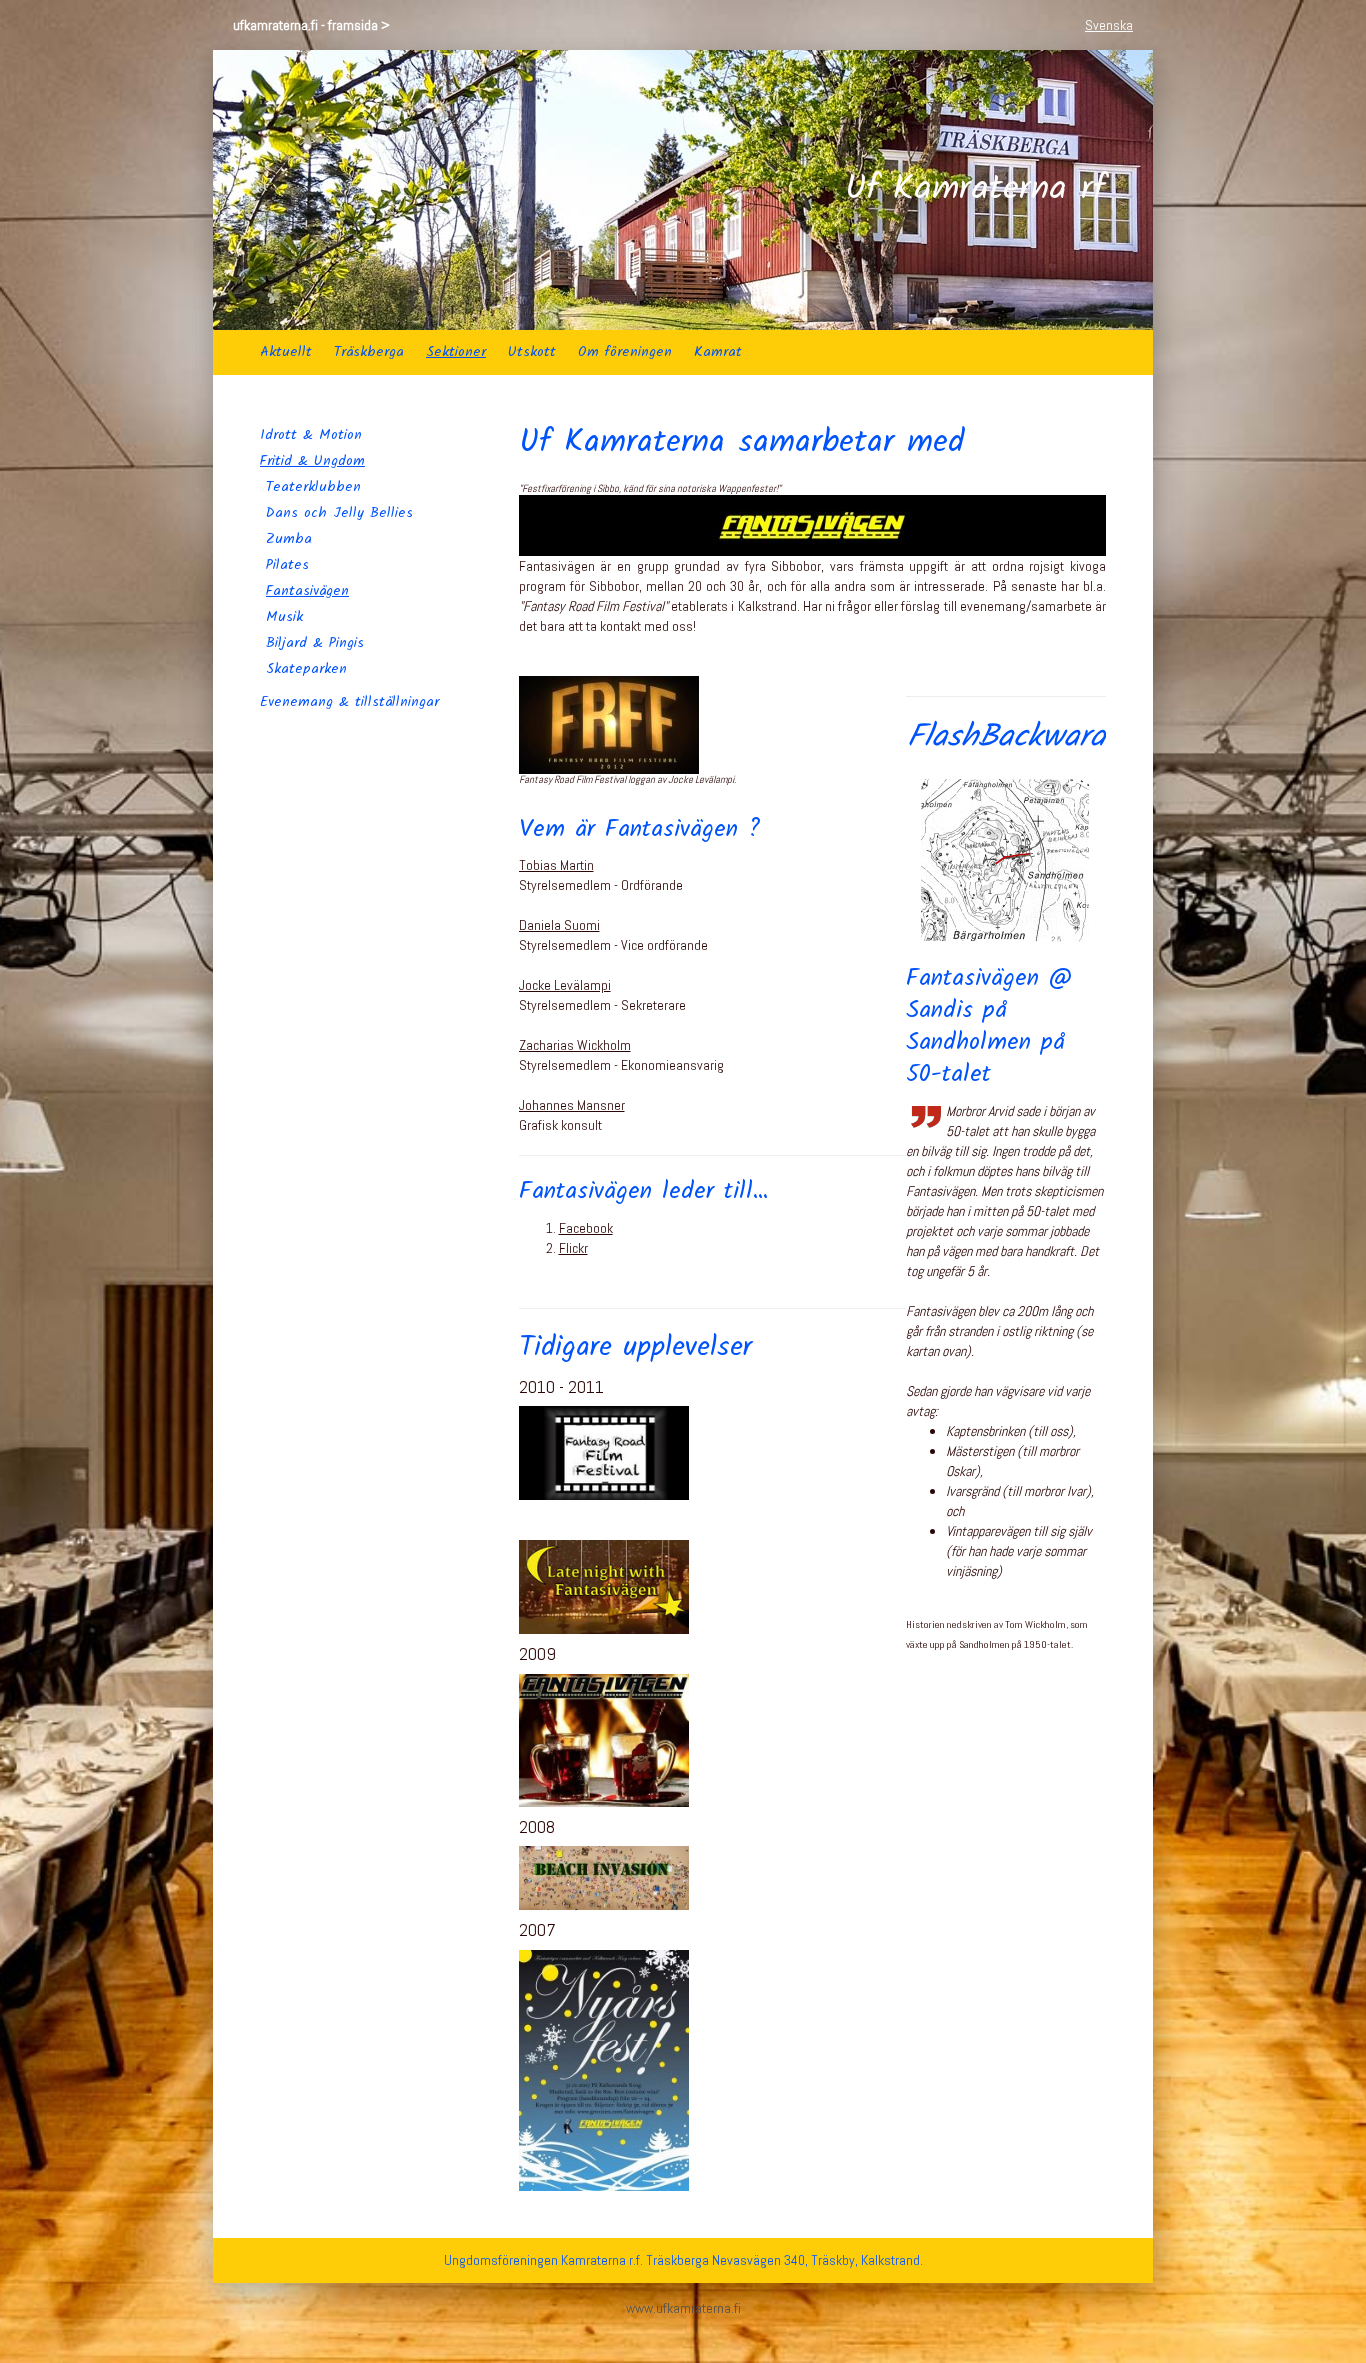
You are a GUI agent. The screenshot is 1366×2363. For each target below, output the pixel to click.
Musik (284, 617)
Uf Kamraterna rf (975, 190)
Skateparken (306, 669)
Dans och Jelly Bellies (339, 513)
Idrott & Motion (311, 435)
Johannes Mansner (572, 1105)
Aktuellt (286, 352)
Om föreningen (625, 352)
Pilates (287, 565)
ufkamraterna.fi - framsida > (311, 25)
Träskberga (369, 352)
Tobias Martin (556, 865)
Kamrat (718, 352)
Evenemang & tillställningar (349, 702)
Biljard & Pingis (315, 643)
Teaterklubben (313, 487)
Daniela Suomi (559, 925)
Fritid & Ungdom (312, 461)
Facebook (586, 1228)
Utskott (532, 352)
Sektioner (456, 352)
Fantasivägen (307, 591)
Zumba (289, 539)
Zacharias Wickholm (575, 1045)
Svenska (1109, 25)
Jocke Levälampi (565, 985)
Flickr (573, 1248)
